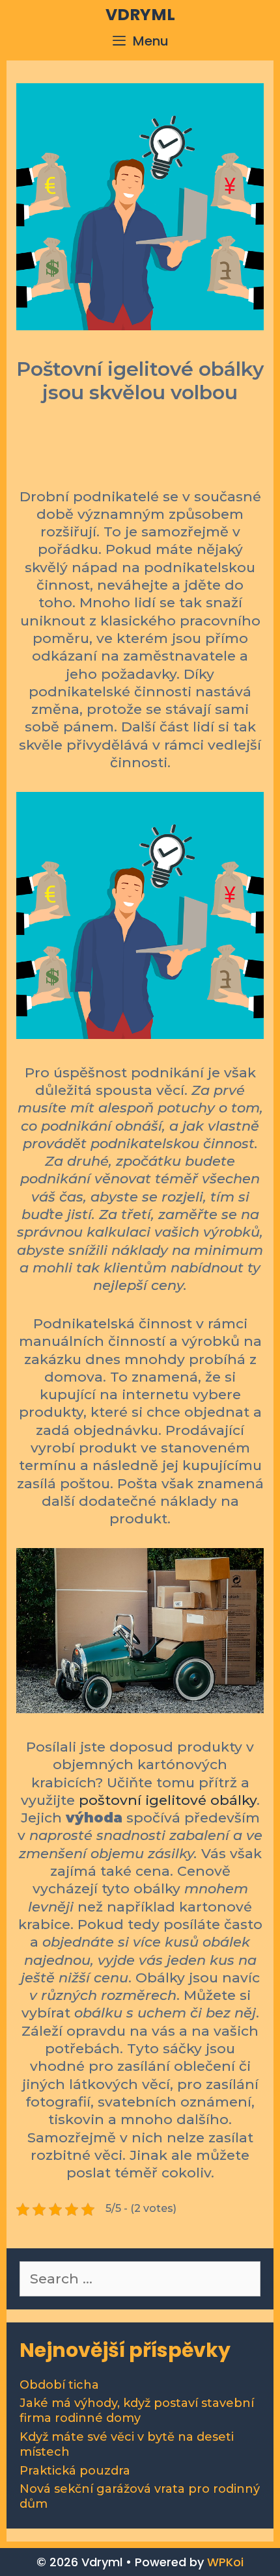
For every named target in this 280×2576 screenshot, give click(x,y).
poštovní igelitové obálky (168, 1800)
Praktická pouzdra (75, 2471)
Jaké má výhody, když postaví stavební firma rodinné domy (137, 2411)
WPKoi (225, 2562)
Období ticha (59, 2385)
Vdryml (140, 15)
